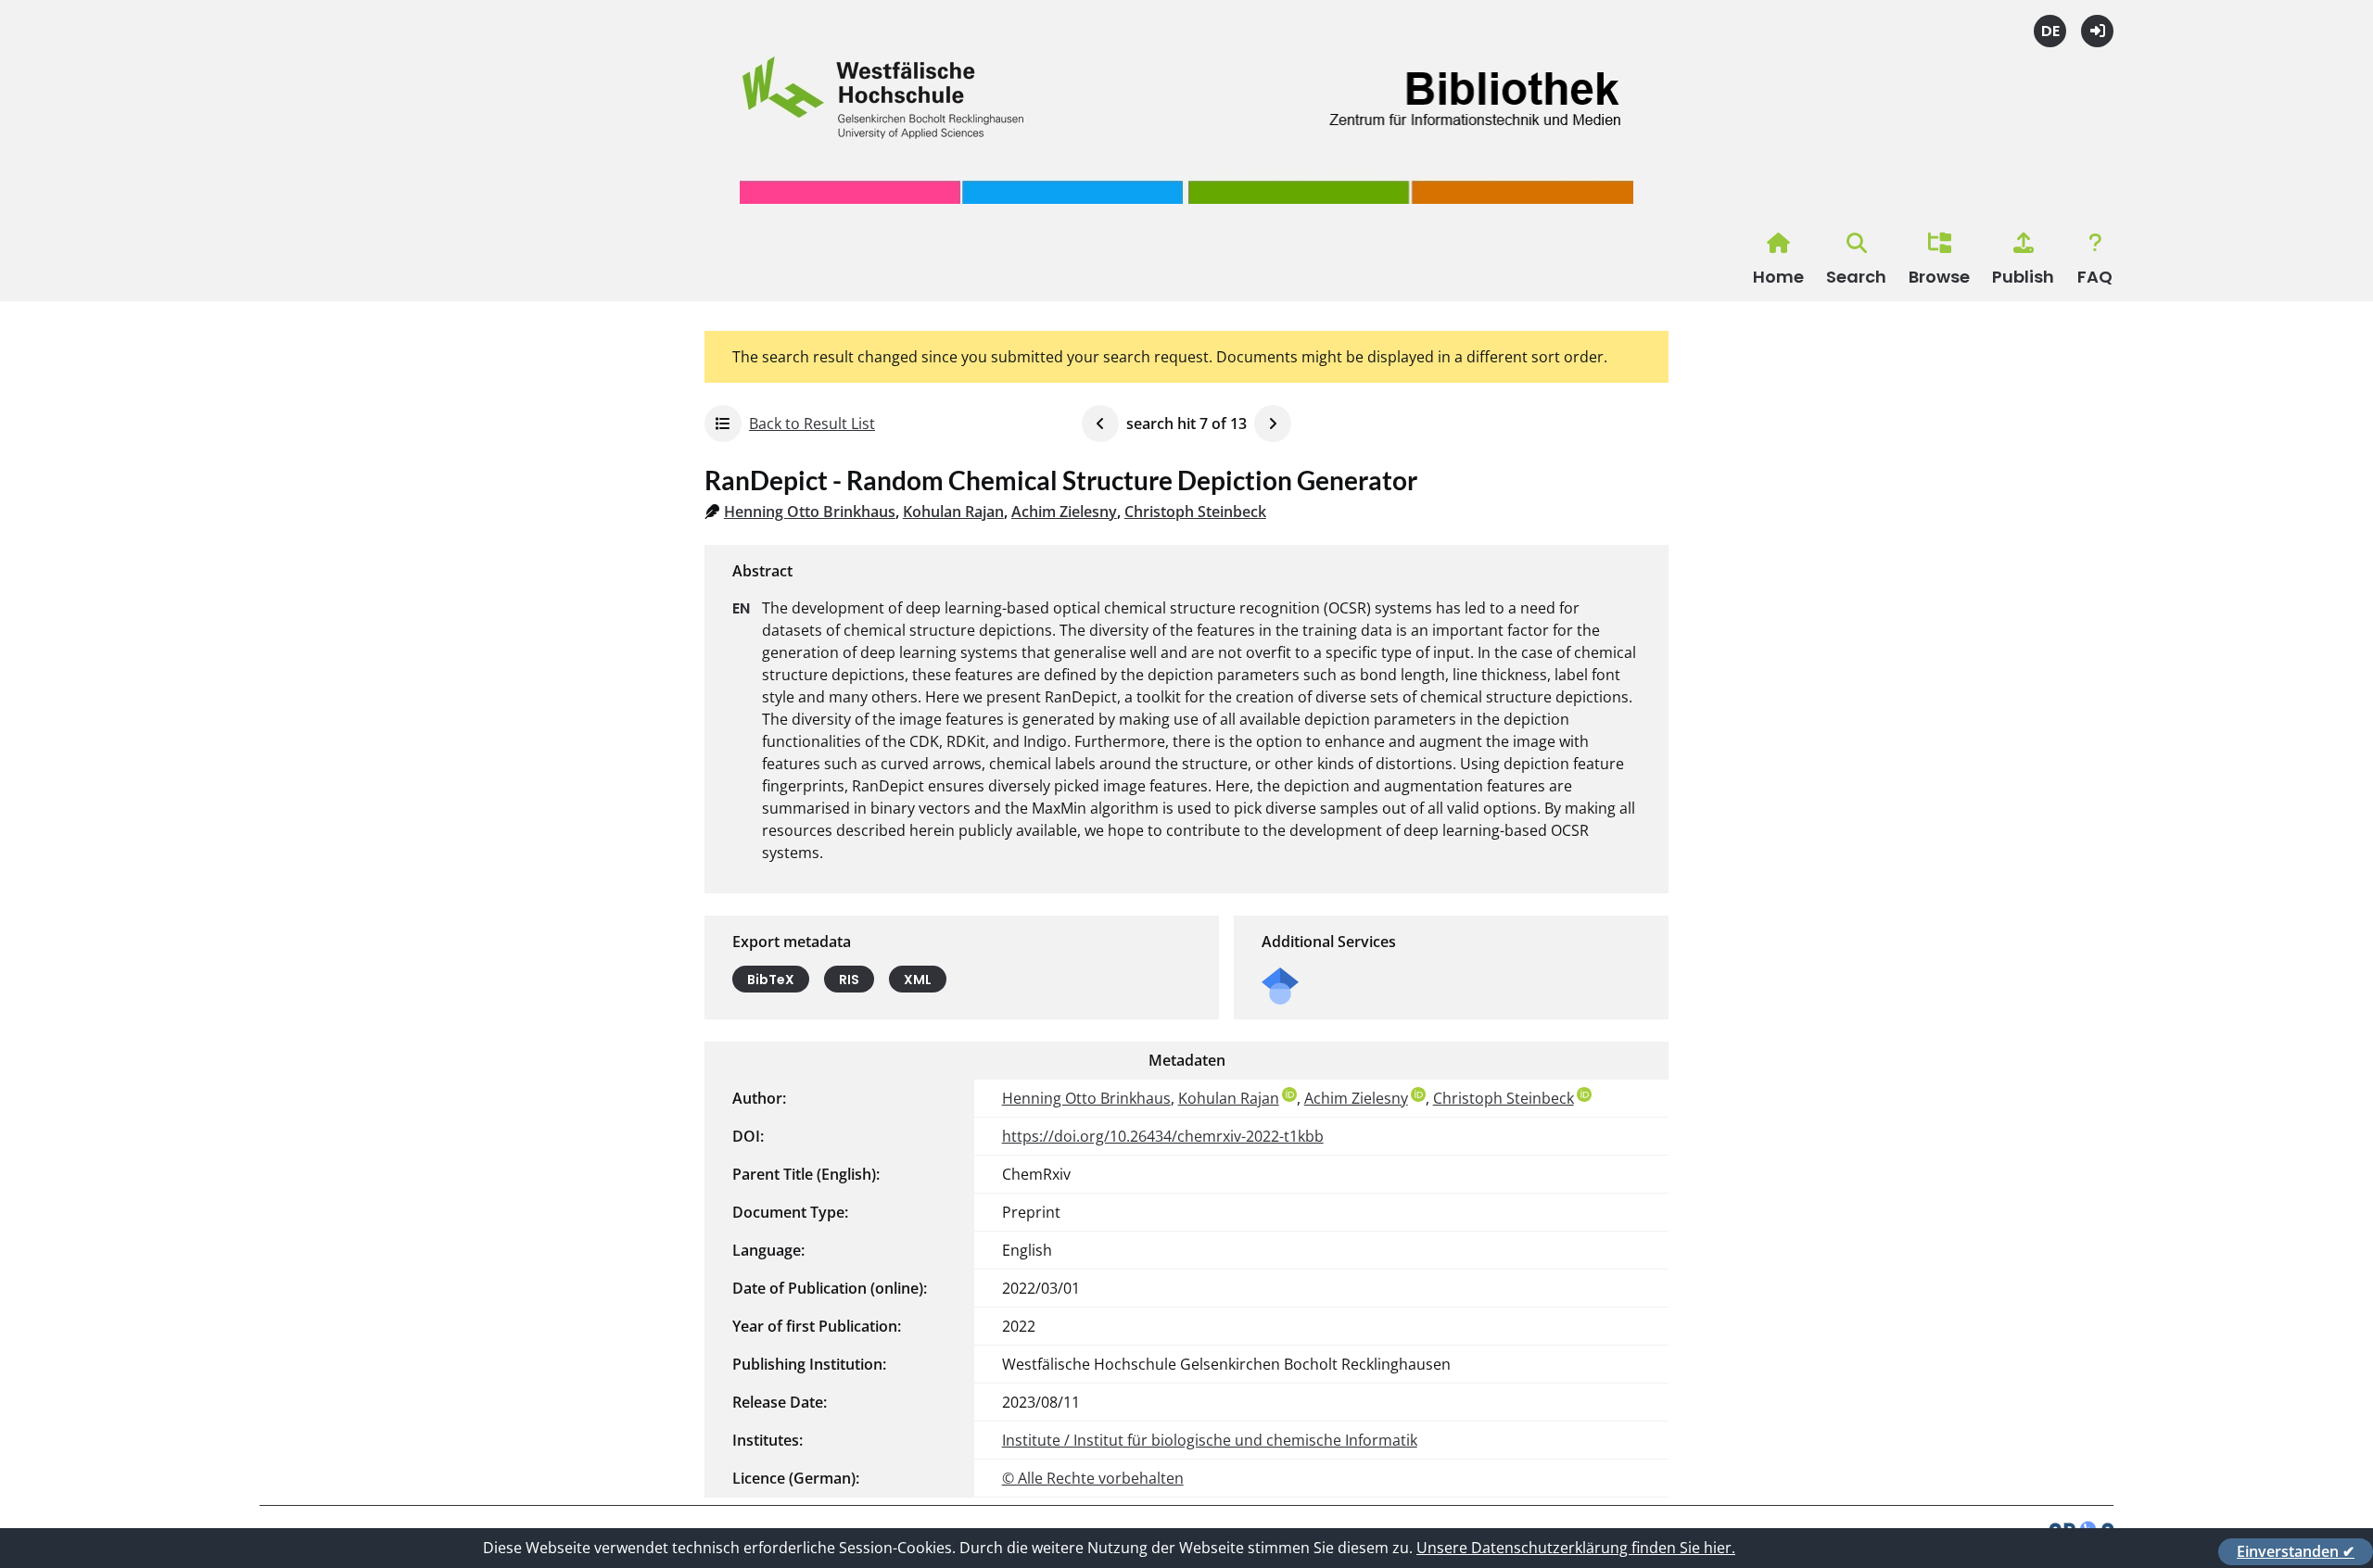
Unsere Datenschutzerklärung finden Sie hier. (1576, 1548)
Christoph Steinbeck (1195, 512)
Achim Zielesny (1064, 512)
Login (2097, 31)
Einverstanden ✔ (2296, 1551)
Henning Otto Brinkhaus (810, 512)
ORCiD (1289, 1094)
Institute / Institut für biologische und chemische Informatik (1210, 1440)
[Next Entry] (1273, 424)
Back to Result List (812, 424)
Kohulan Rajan (953, 512)
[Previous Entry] (1100, 424)
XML (918, 980)
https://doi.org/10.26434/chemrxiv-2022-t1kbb (1163, 1136)
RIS (849, 980)
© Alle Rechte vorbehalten (1093, 1478)
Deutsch (2050, 31)
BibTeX (771, 980)
